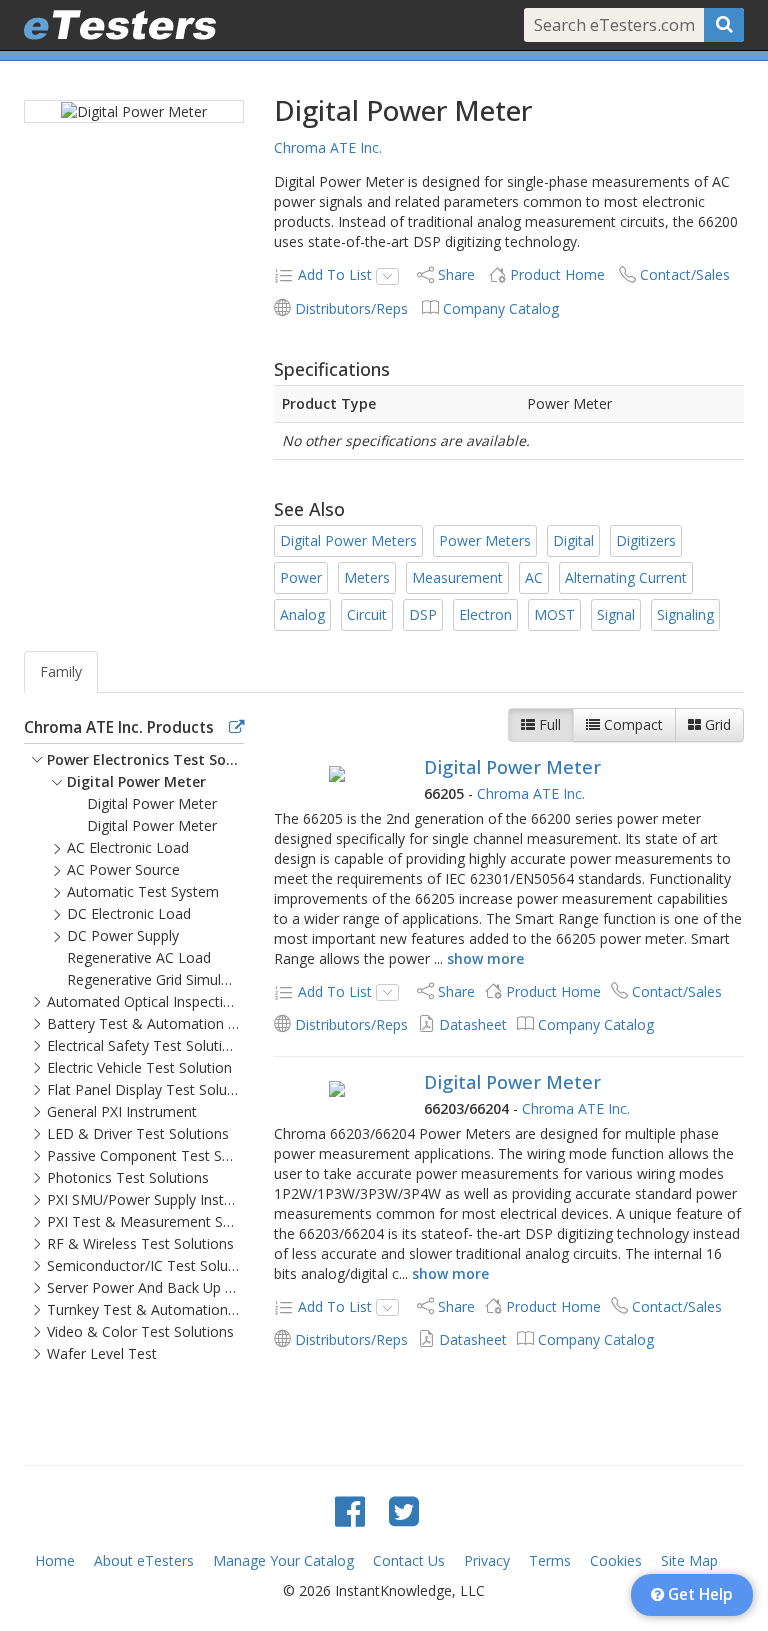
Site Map (689, 1560)
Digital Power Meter (512, 767)
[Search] (724, 25)
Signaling (685, 614)
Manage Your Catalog (283, 1560)
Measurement (457, 577)
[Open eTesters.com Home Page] (120, 25)
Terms (550, 1560)
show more (485, 958)
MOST (554, 614)
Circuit (367, 614)
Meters (367, 577)
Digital (573, 540)
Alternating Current (626, 577)
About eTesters (144, 1560)
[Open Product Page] (336, 773)
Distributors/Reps (351, 308)
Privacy (487, 1560)
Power (301, 577)
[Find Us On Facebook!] (350, 1510)
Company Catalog (501, 308)
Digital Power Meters (348, 540)
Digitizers (646, 540)
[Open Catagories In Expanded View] (236, 728)
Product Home (557, 274)
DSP (423, 614)
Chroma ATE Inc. (328, 147)
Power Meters (485, 540)
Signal (616, 614)
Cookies (616, 1560)
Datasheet (473, 1024)
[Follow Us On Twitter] (404, 1510)
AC (534, 577)
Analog (302, 614)
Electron (485, 614)
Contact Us (409, 1560)
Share (456, 274)
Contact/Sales (685, 274)
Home (55, 1560)
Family (61, 671)
